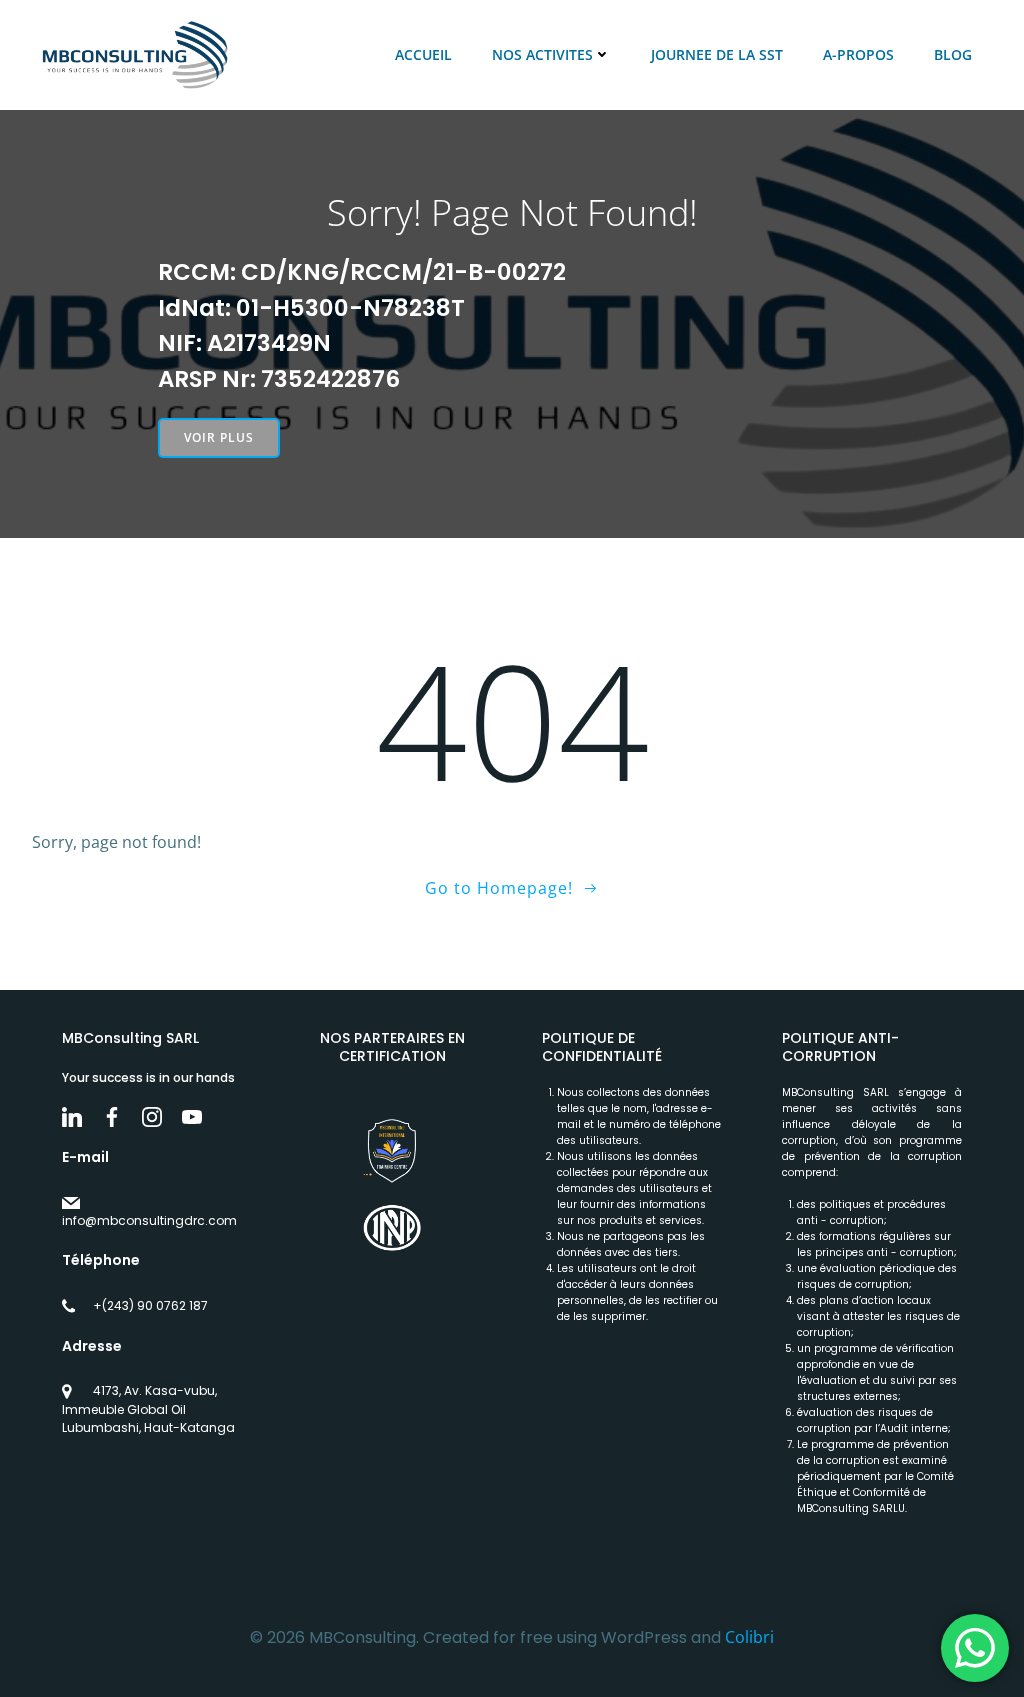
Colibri (749, 1637)
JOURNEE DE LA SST (717, 54)
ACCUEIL (423, 54)
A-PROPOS (858, 54)
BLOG (953, 54)
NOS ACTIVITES (542, 54)
